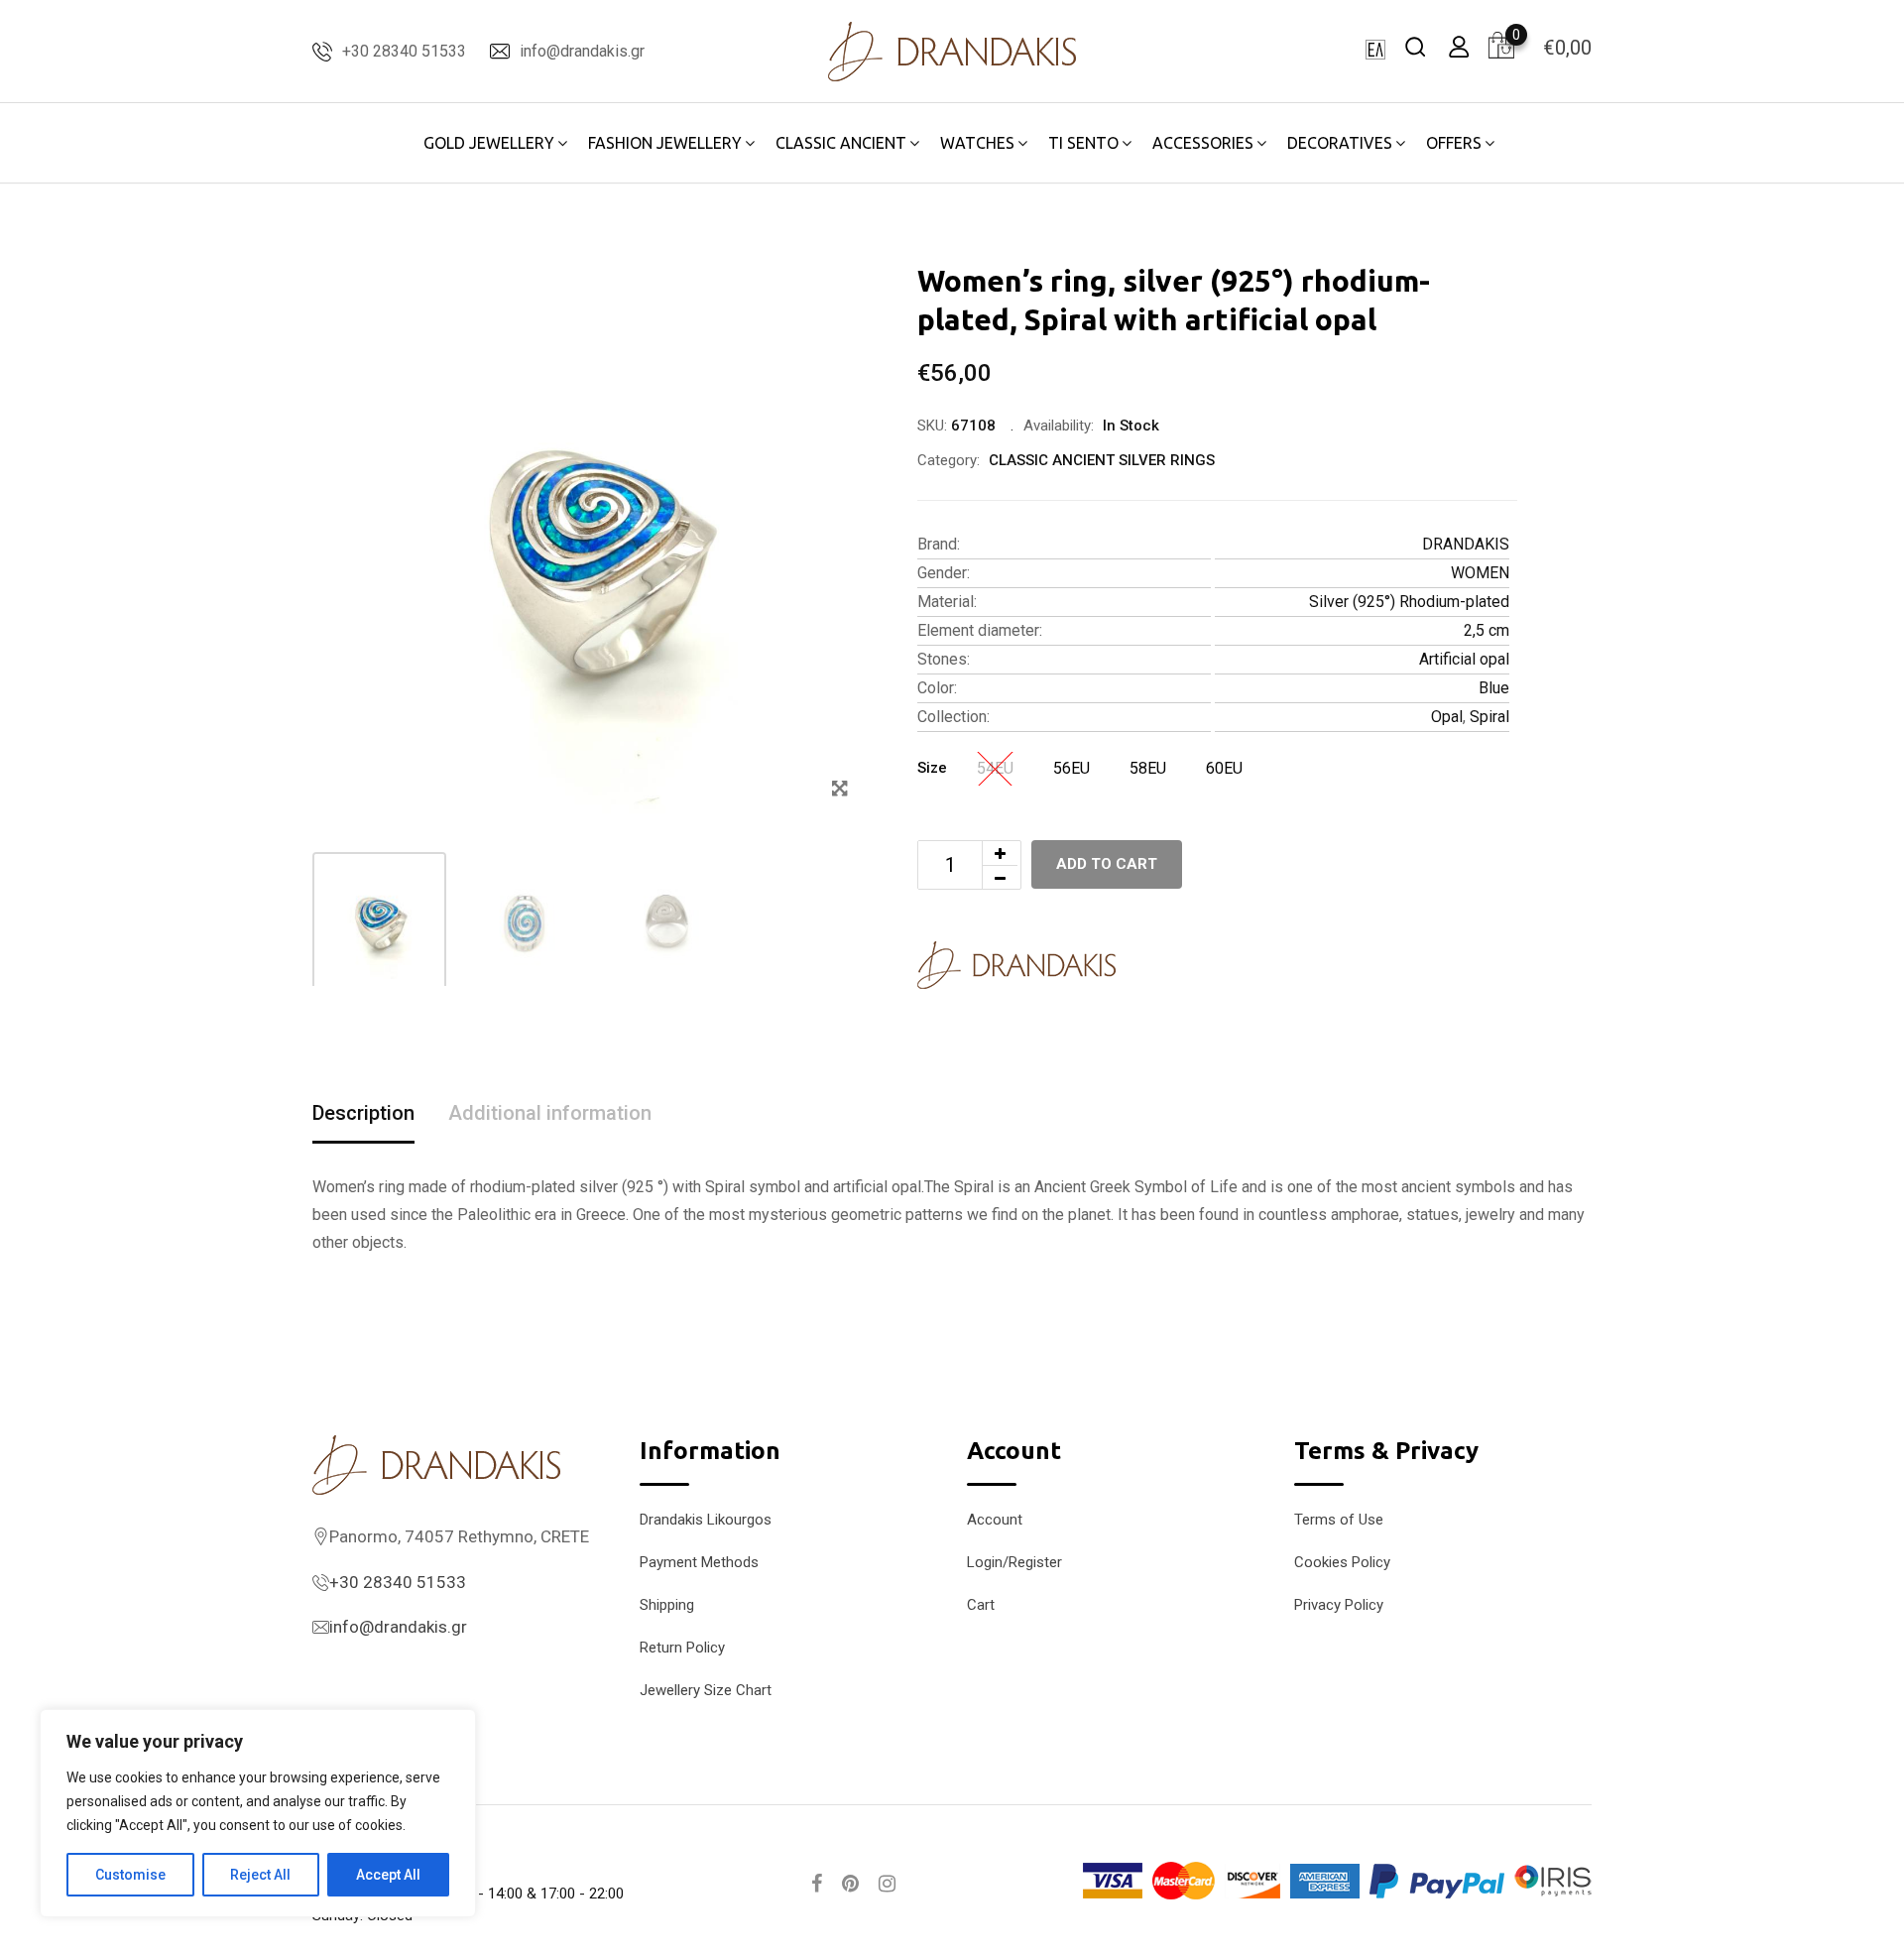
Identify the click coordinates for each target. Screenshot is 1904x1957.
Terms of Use (1339, 1520)
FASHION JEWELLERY (665, 143)
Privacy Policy (1339, 1605)
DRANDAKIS (1466, 544)
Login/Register (1014, 1562)
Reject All (260, 1875)
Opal (1447, 717)
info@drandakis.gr (582, 51)
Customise (130, 1875)
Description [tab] (363, 1113)
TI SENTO (1083, 143)
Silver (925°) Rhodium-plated (1409, 602)
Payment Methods (699, 1562)
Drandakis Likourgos (706, 1520)
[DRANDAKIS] (1016, 965)
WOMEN (1480, 573)
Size (932, 768)
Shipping (667, 1605)
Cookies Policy (1342, 1562)
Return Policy (682, 1648)
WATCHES (977, 143)
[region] (258, 1813)
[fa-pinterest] (850, 1884)
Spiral (1489, 717)
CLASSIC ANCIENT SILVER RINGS (1102, 460)
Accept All (388, 1875)
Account (995, 1520)
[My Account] (1459, 46)
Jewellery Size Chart (706, 1690)
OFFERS (1454, 143)
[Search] (1415, 46)
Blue (1494, 688)
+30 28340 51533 (404, 51)
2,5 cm (1487, 630)
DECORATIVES (1340, 143)
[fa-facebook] (817, 1884)
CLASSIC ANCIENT (841, 143)
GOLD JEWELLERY (489, 143)
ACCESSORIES (1203, 143)
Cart (981, 1605)
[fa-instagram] (887, 1884)
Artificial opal (1464, 659)
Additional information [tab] (550, 1113)
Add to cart (1107, 864)
